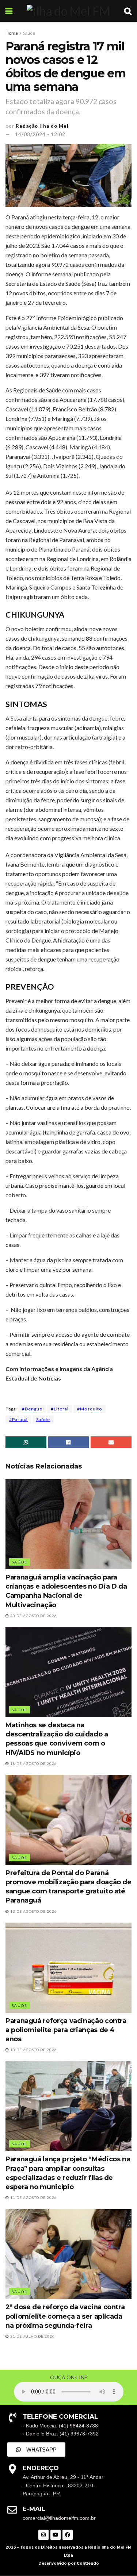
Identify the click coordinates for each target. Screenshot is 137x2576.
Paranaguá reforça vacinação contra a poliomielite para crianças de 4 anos (66, 2030)
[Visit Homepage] (68, 11)
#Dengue (32, 1409)
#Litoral (60, 1409)
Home (12, 33)
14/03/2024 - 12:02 (40, 134)
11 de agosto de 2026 (33, 2197)
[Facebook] (68, 2535)
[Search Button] (128, 11)
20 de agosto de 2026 (33, 1616)
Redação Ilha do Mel (42, 126)
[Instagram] (43, 2535)
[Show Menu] (9, 11)
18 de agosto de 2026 (33, 1763)
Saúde (29, 33)
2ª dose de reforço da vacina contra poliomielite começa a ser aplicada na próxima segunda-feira (65, 2316)
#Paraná (18, 1419)
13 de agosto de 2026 (33, 1911)
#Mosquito (90, 1409)
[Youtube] (56, 2535)
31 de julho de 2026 (32, 2336)
